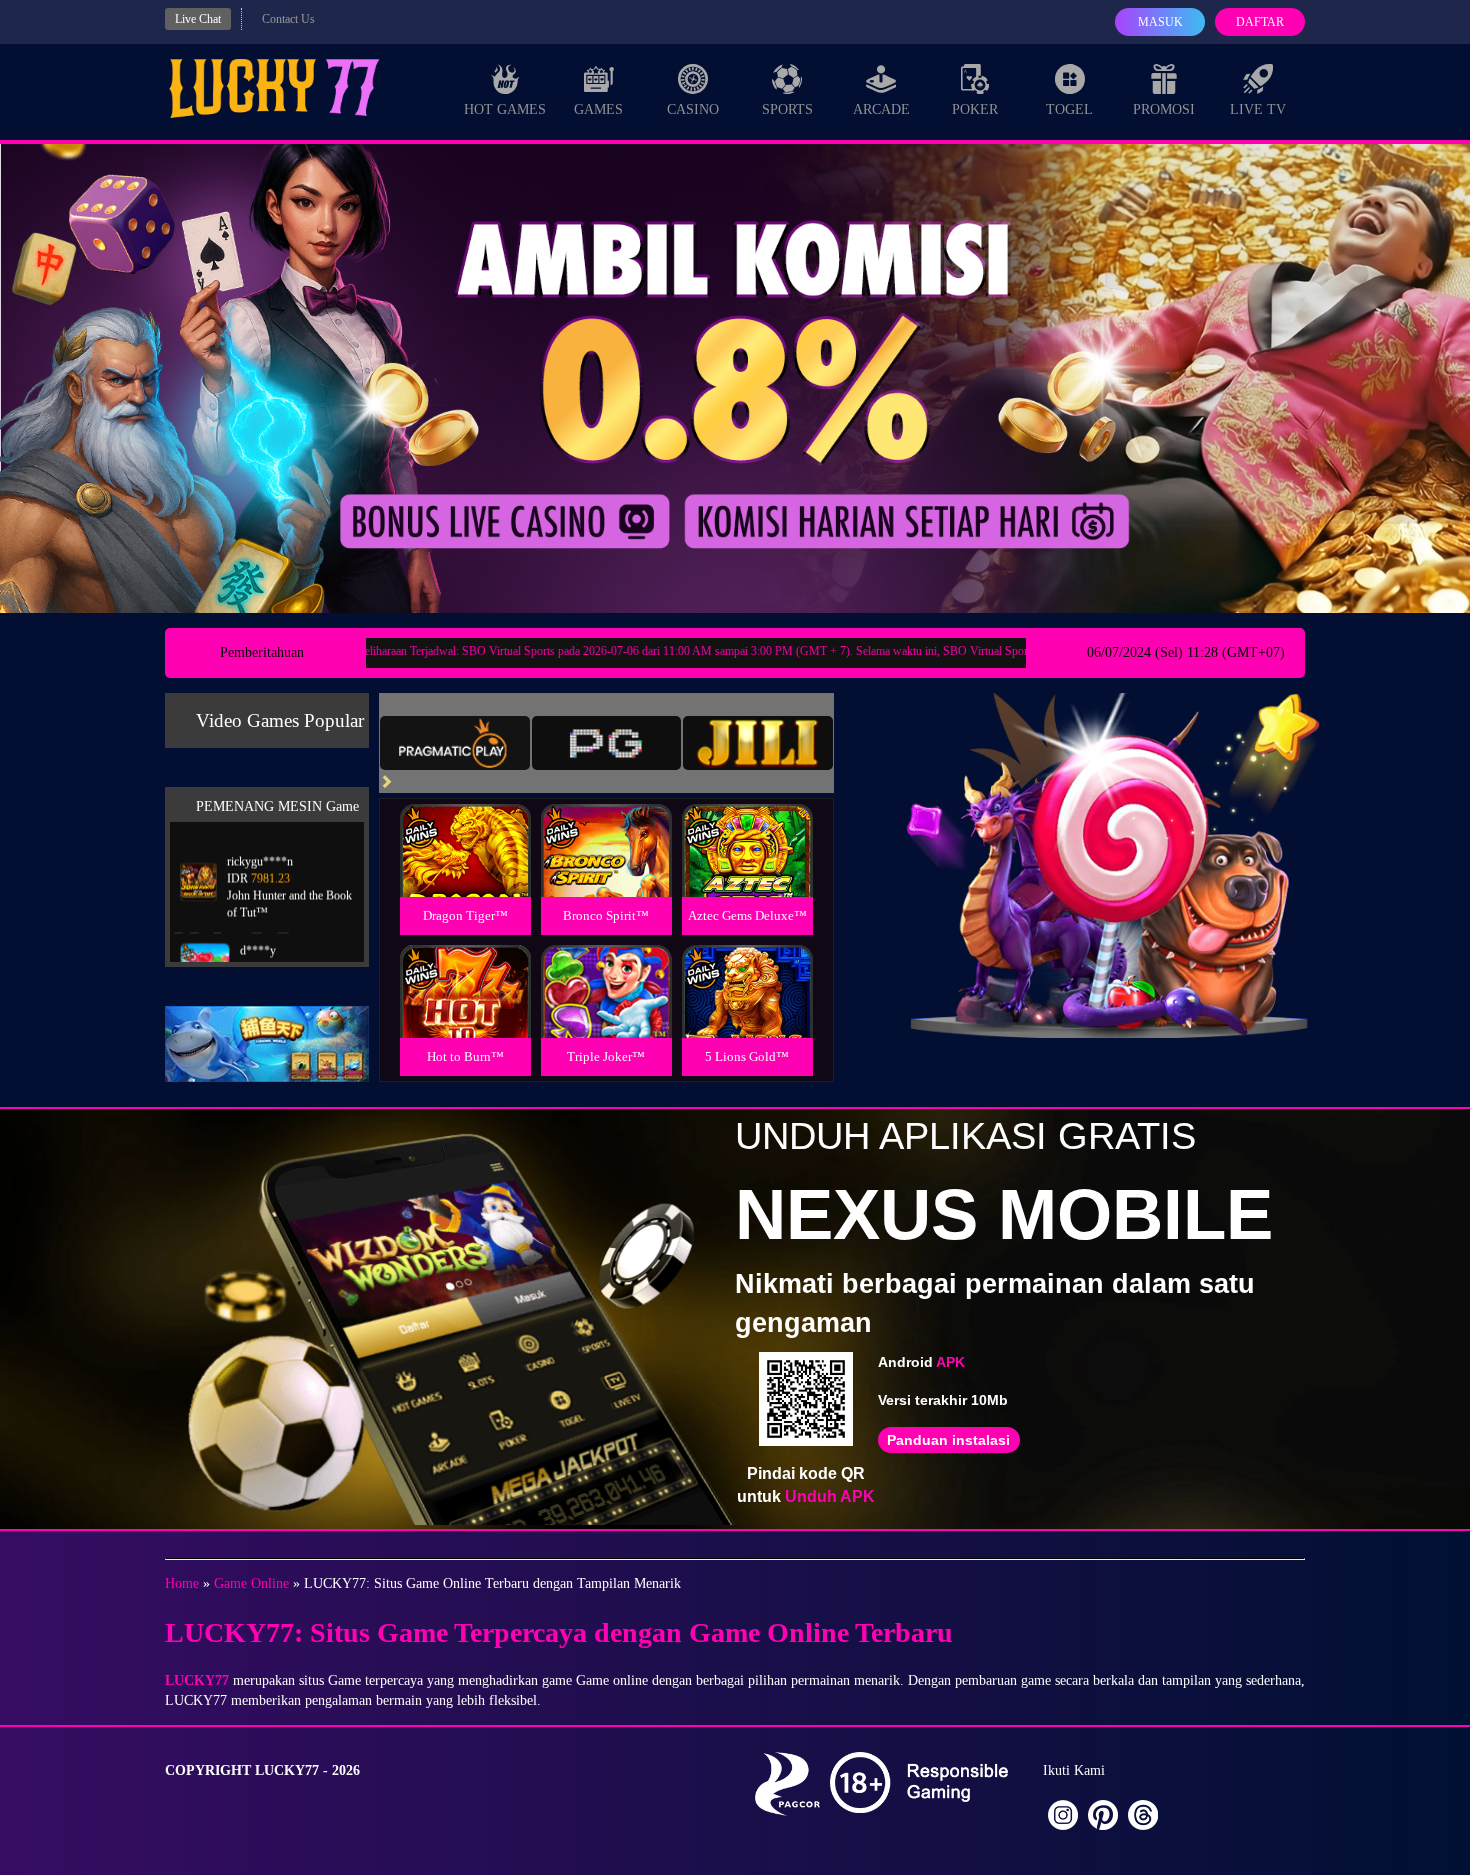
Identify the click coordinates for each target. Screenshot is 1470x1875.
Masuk (1160, 22)
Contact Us (288, 19)
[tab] (455, 743)
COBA (465, 826)
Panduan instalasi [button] (948, 1440)
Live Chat (198, 19)
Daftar (1260, 22)
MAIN (465, 872)
